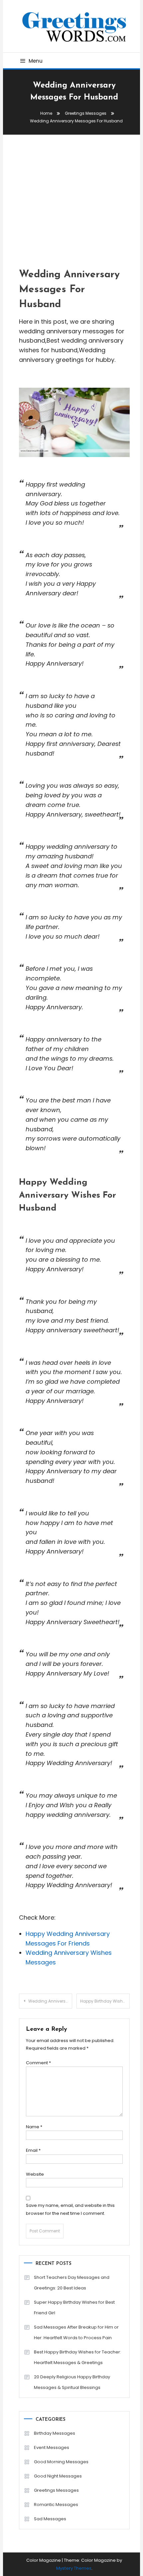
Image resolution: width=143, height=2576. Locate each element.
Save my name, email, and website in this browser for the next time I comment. (70, 2209)
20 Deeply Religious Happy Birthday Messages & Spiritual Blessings (72, 2382)
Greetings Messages (56, 2490)
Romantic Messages (56, 2505)
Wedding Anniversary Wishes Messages (50, 2001)
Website (35, 2174)
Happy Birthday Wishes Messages (105, 2001)
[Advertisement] (72, 198)
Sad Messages (50, 2519)
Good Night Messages (58, 2476)
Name (34, 2127)
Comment (38, 2063)
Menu (36, 61)
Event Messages (52, 2447)
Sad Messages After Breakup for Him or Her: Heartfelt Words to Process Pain (76, 2332)
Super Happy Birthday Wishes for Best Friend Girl (74, 2308)
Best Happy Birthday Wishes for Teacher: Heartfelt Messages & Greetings (77, 2357)
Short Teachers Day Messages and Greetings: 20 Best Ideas (72, 2283)
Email (33, 2150)
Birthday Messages (55, 2433)
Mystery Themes (74, 2568)
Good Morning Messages (61, 2462)
